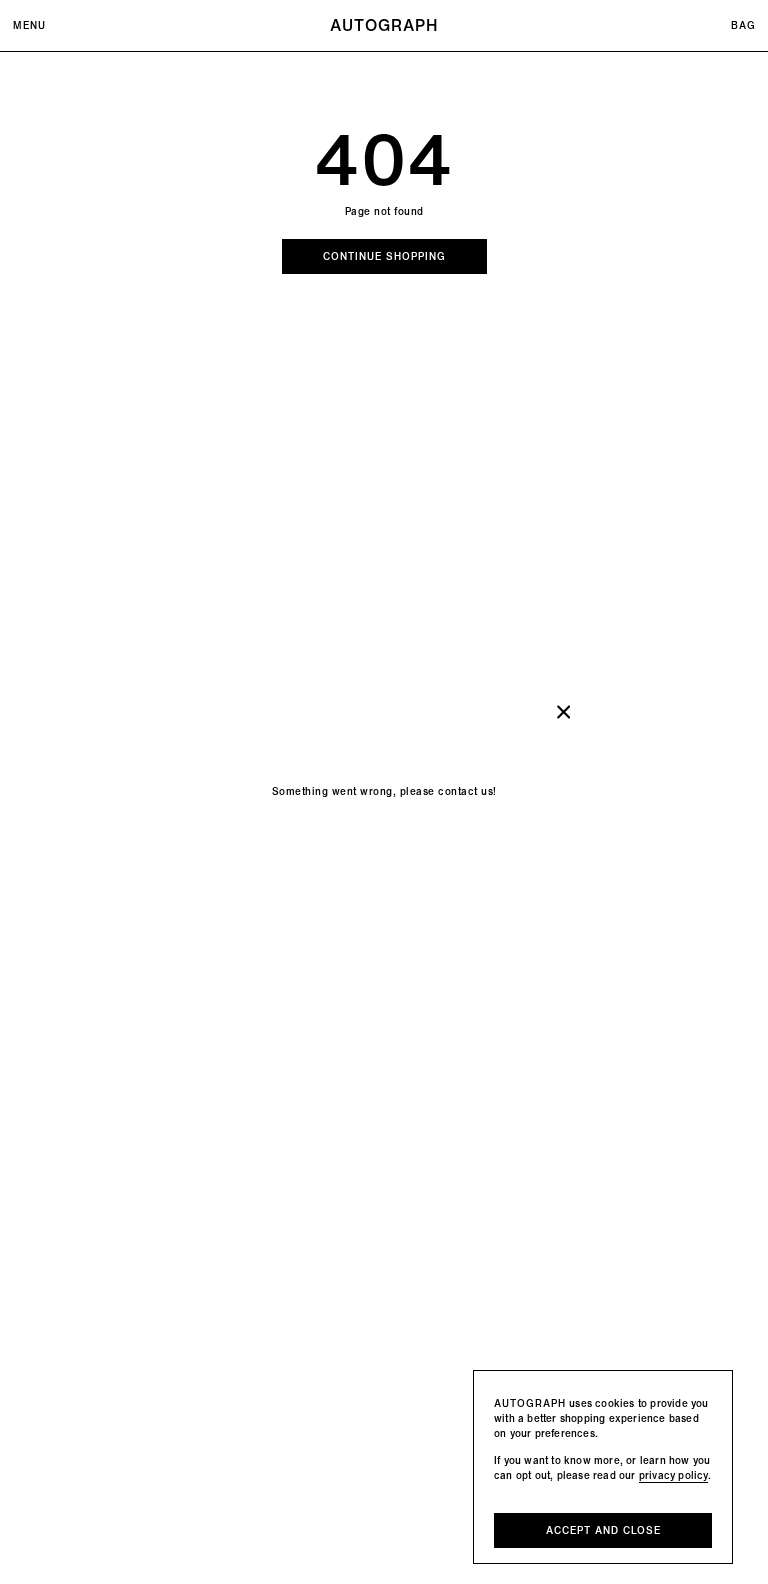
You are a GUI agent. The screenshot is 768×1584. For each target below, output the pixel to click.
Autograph (384, 25)
